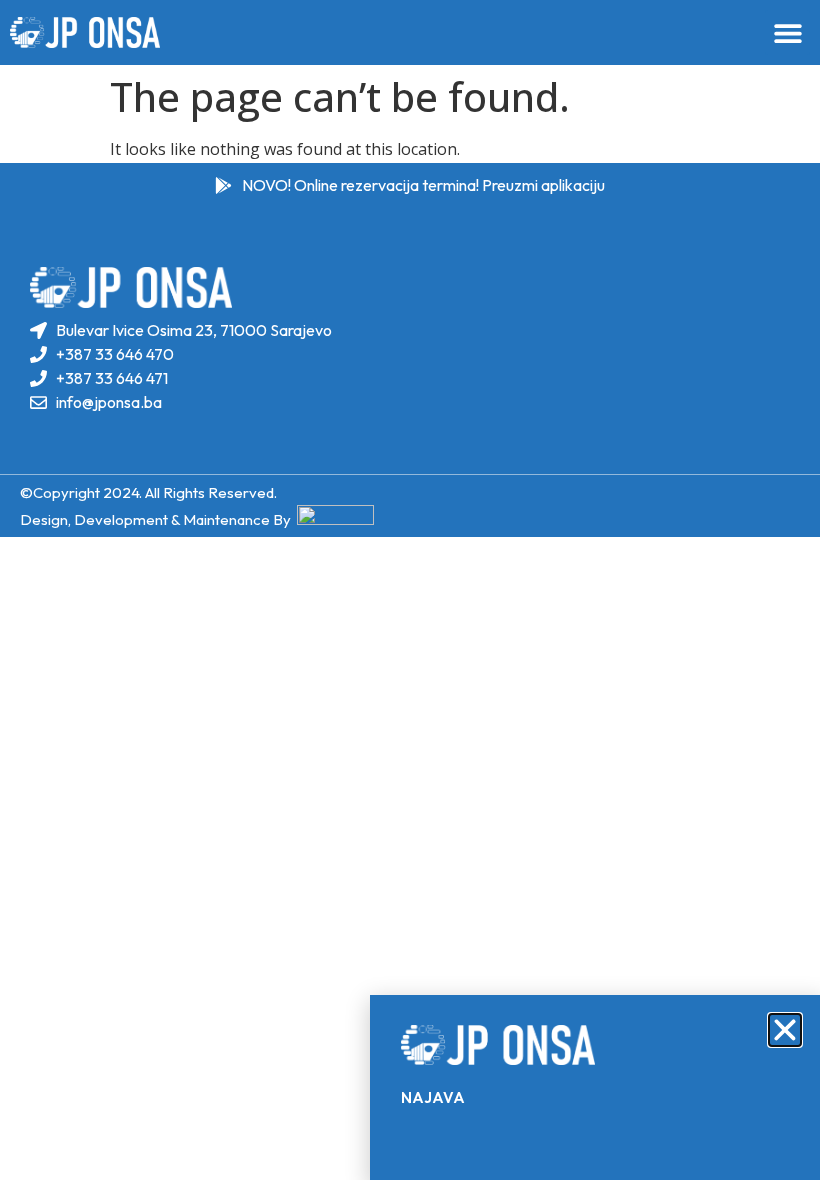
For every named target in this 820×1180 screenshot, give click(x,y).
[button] (785, 1030)
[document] (410, 590)
